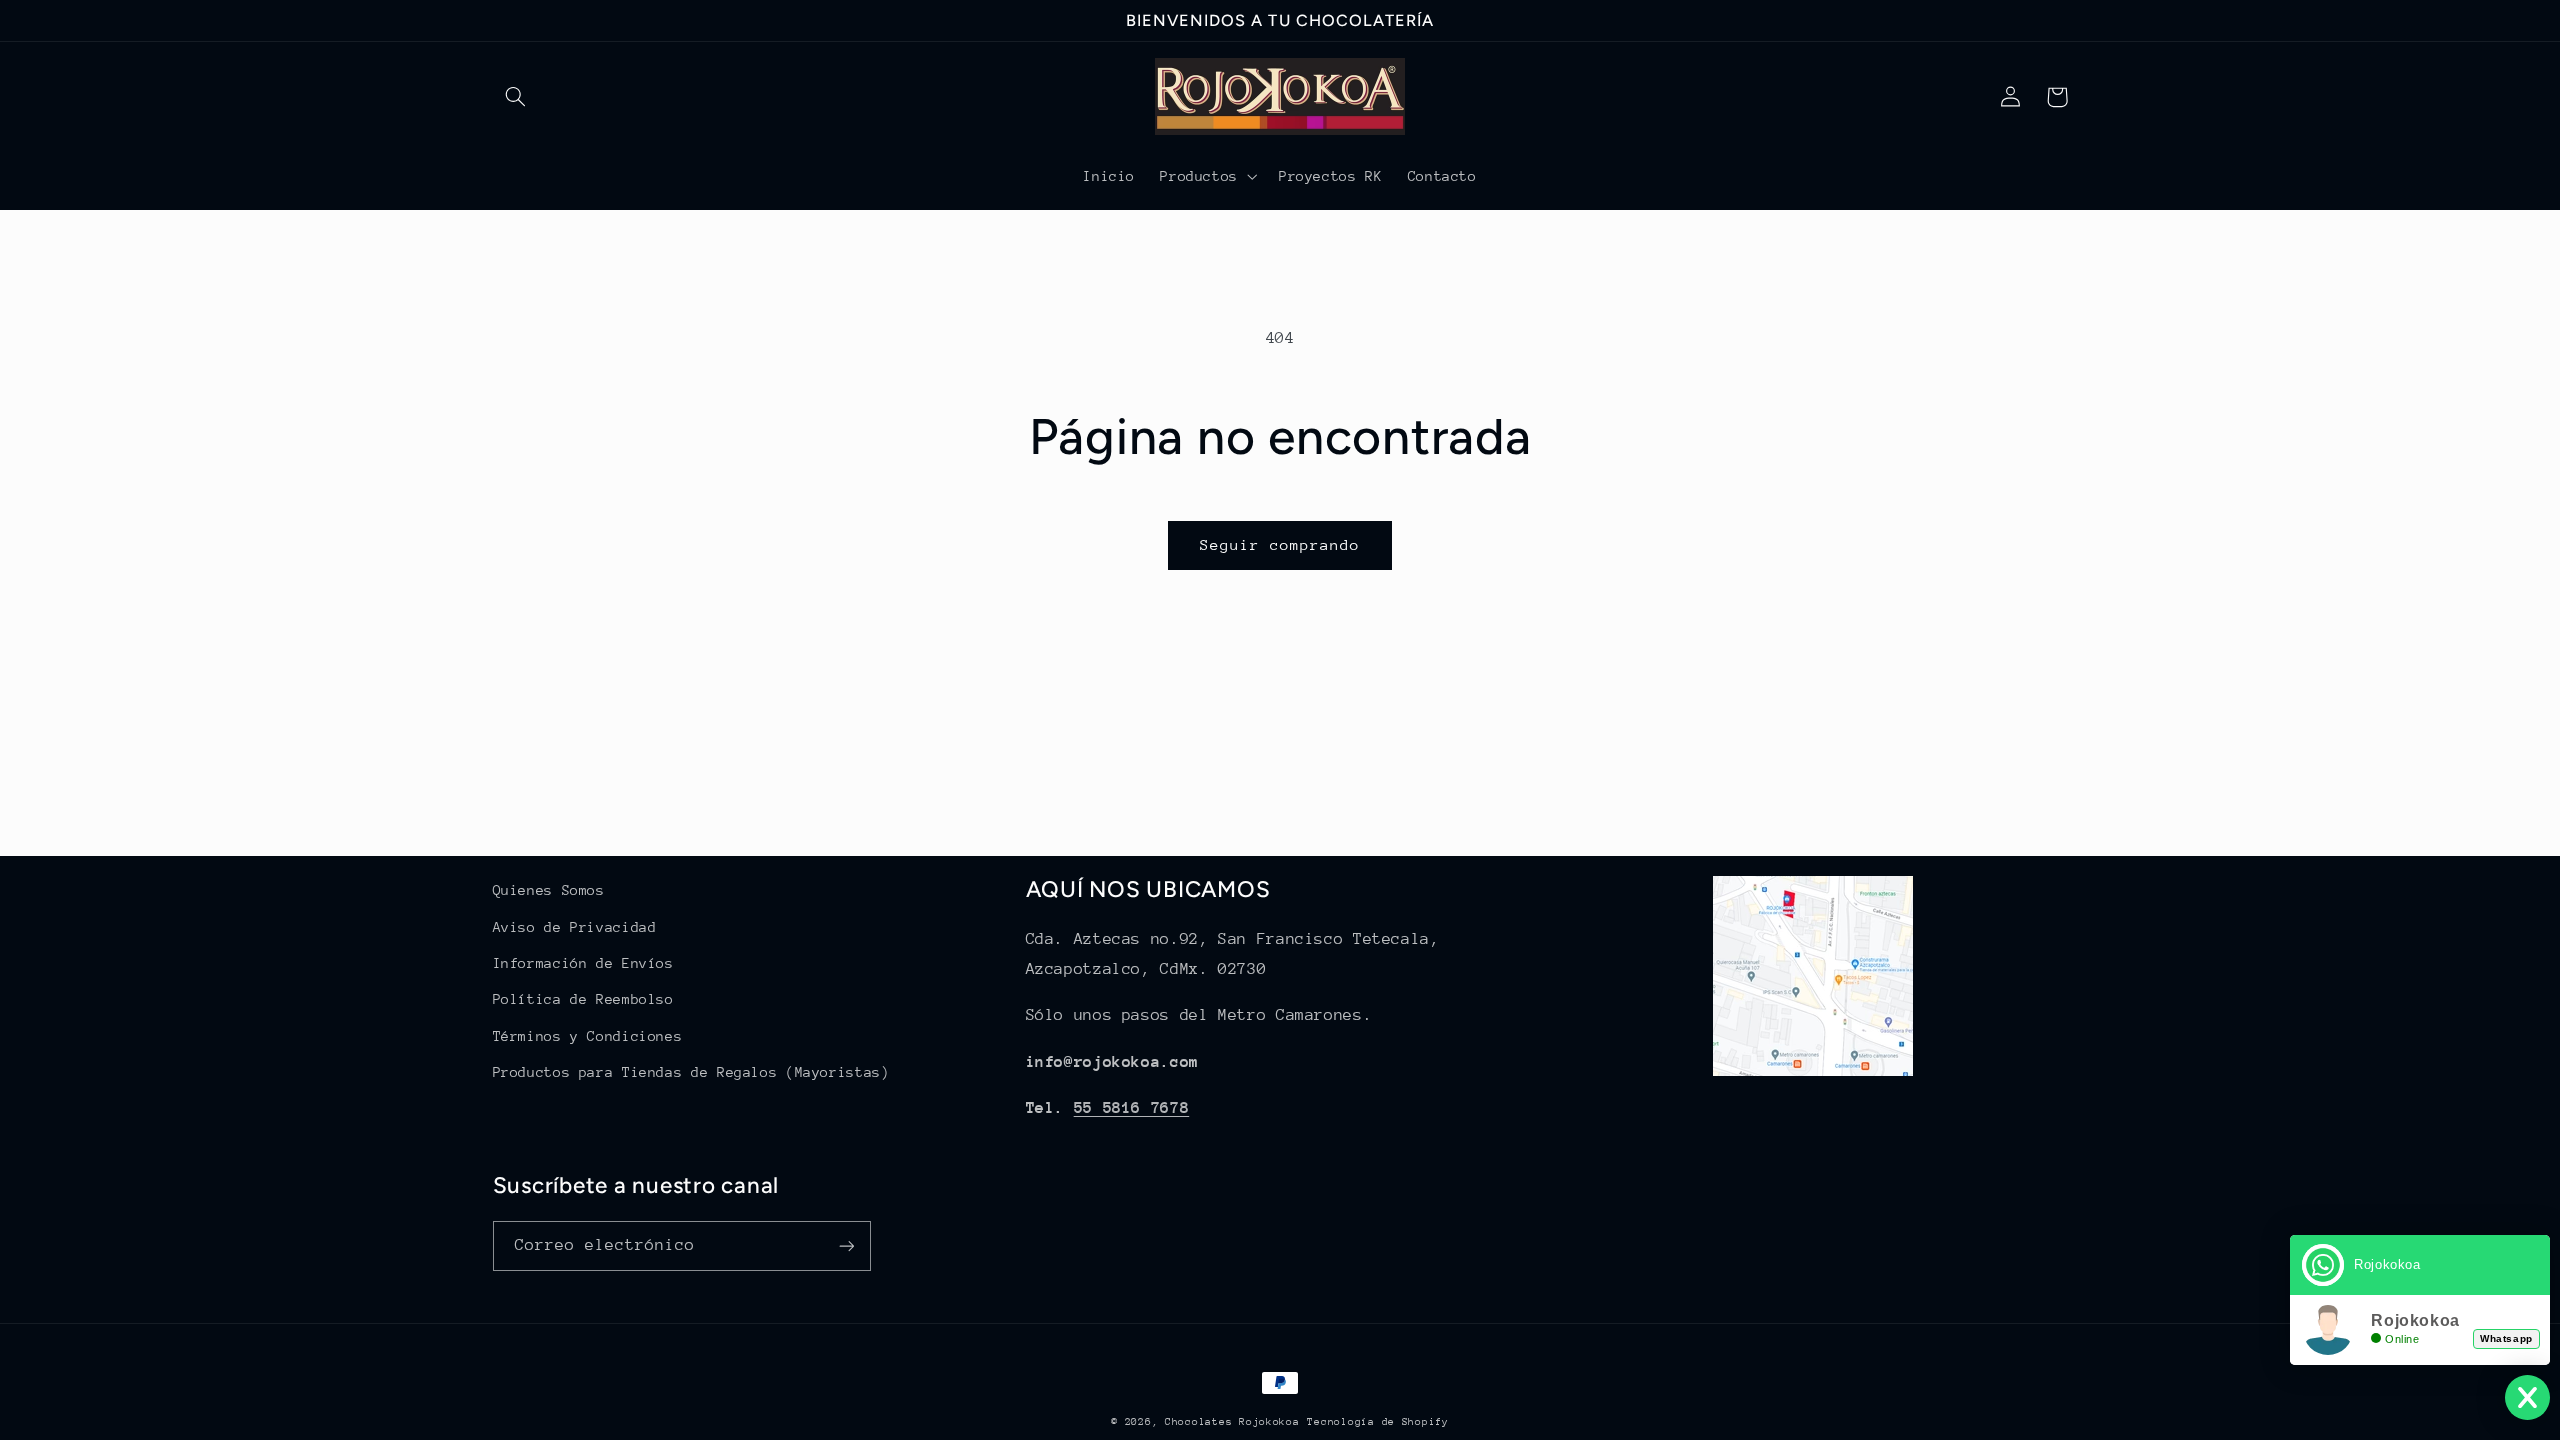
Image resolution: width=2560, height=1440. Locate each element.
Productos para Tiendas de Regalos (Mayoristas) (691, 1072)
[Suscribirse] (846, 1245)
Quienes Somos (549, 890)
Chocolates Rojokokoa (1232, 1422)
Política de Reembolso (583, 999)
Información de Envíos (583, 963)
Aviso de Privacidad (575, 927)
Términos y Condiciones (588, 1036)
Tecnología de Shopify (1377, 1422)
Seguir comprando (1280, 544)
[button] (516, 97)
